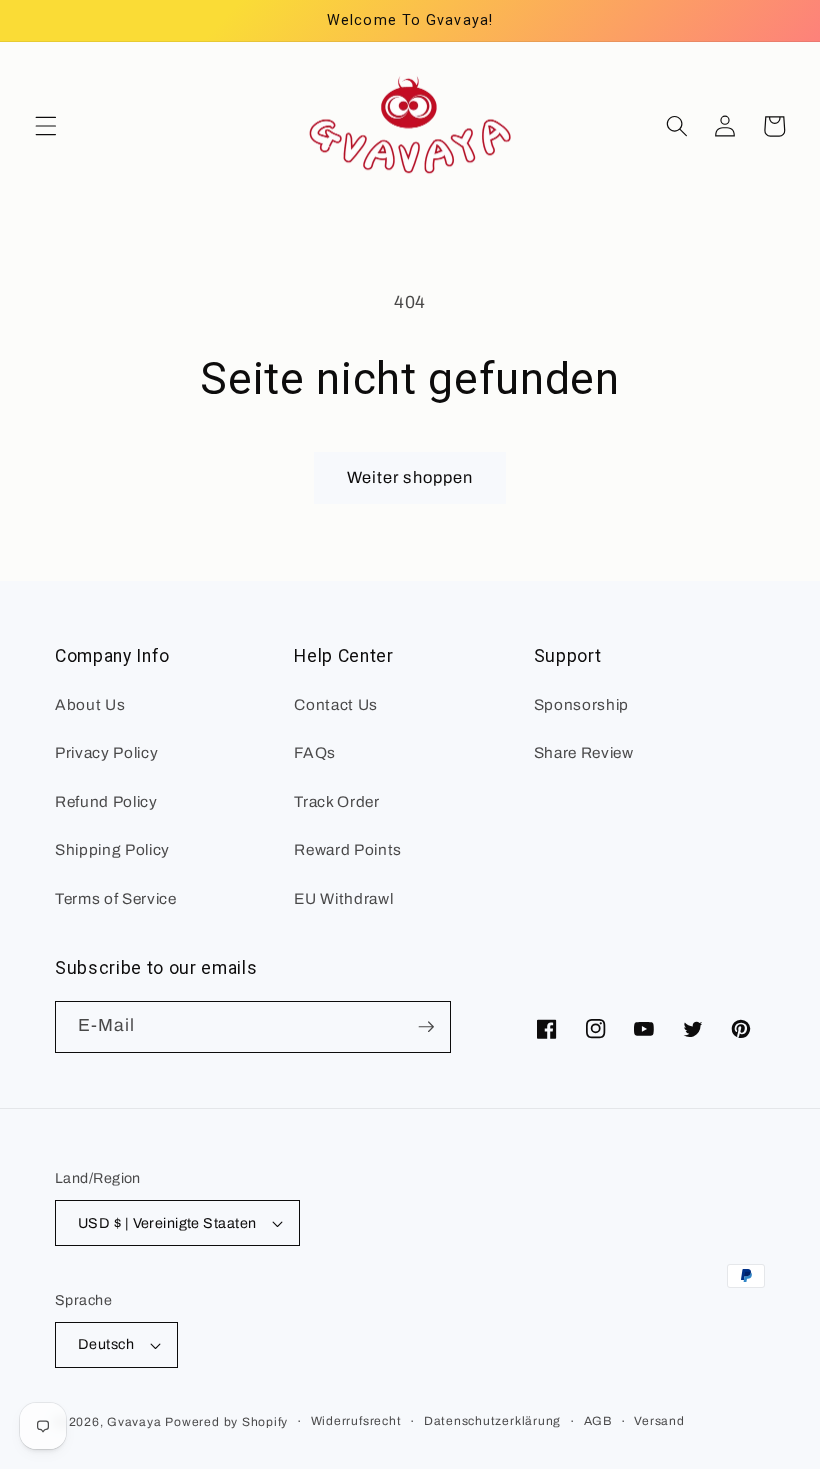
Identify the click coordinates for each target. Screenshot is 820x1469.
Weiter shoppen (410, 477)
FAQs (315, 752)
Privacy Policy (106, 752)
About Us (90, 704)
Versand (659, 1421)
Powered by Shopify (226, 1422)
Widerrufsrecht (356, 1421)
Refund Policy (106, 801)
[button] (46, 126)
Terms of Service (116, 898)
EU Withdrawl (343, 898)
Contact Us (336, 704)
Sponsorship (581, 704)
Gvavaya (134, 1422)
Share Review (584, 752)
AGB (598, 1421)
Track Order (336, 801)
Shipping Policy (112, 849)
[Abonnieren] (426, 1027)
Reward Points (348, 849)
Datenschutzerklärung (492, 1421)
